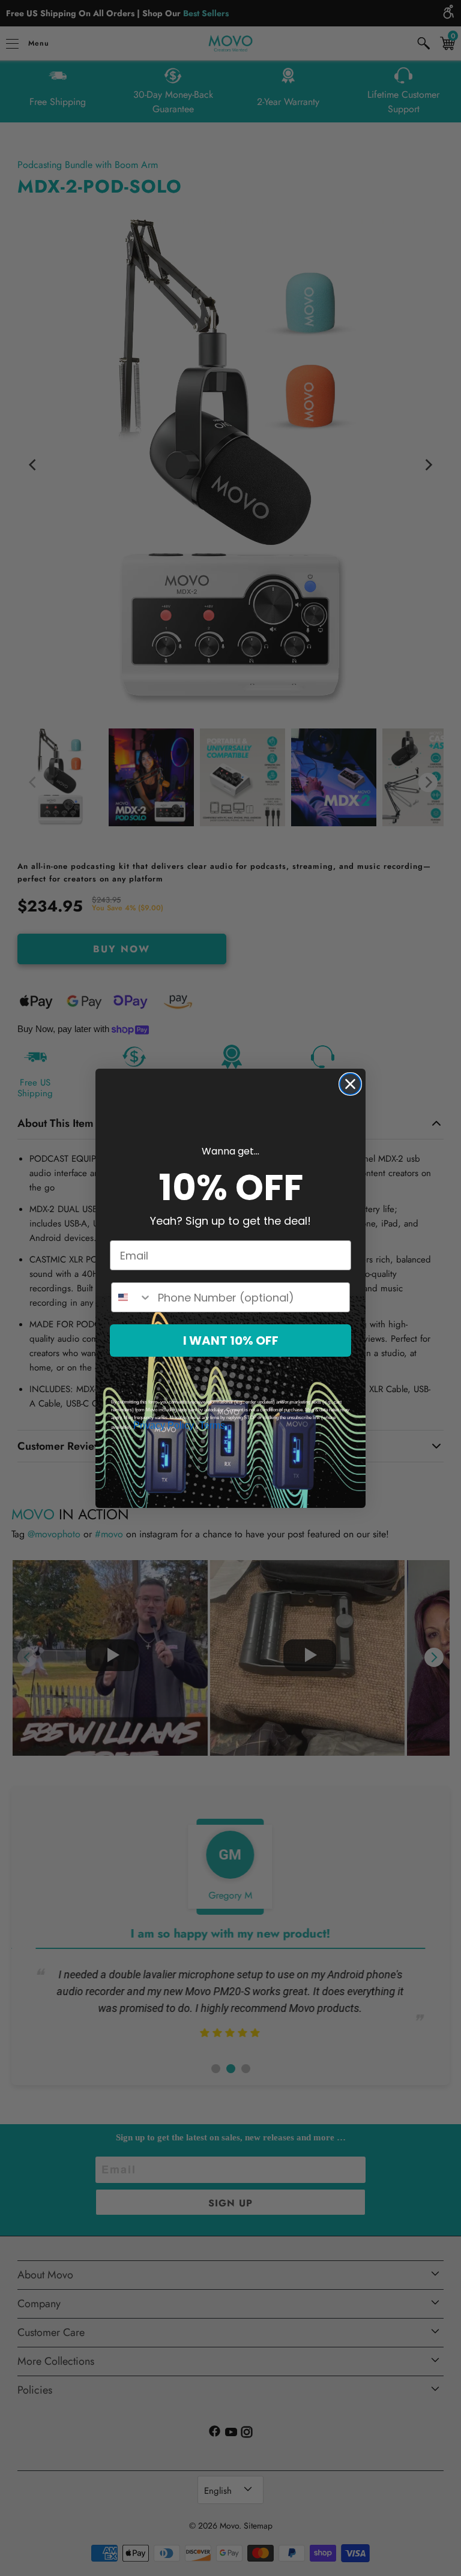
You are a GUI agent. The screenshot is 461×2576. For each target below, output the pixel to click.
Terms (212, 1425)
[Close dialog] (350, 1084)
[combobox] (132, 1297)
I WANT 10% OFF (231, 1341)
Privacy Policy (164, 1425)
